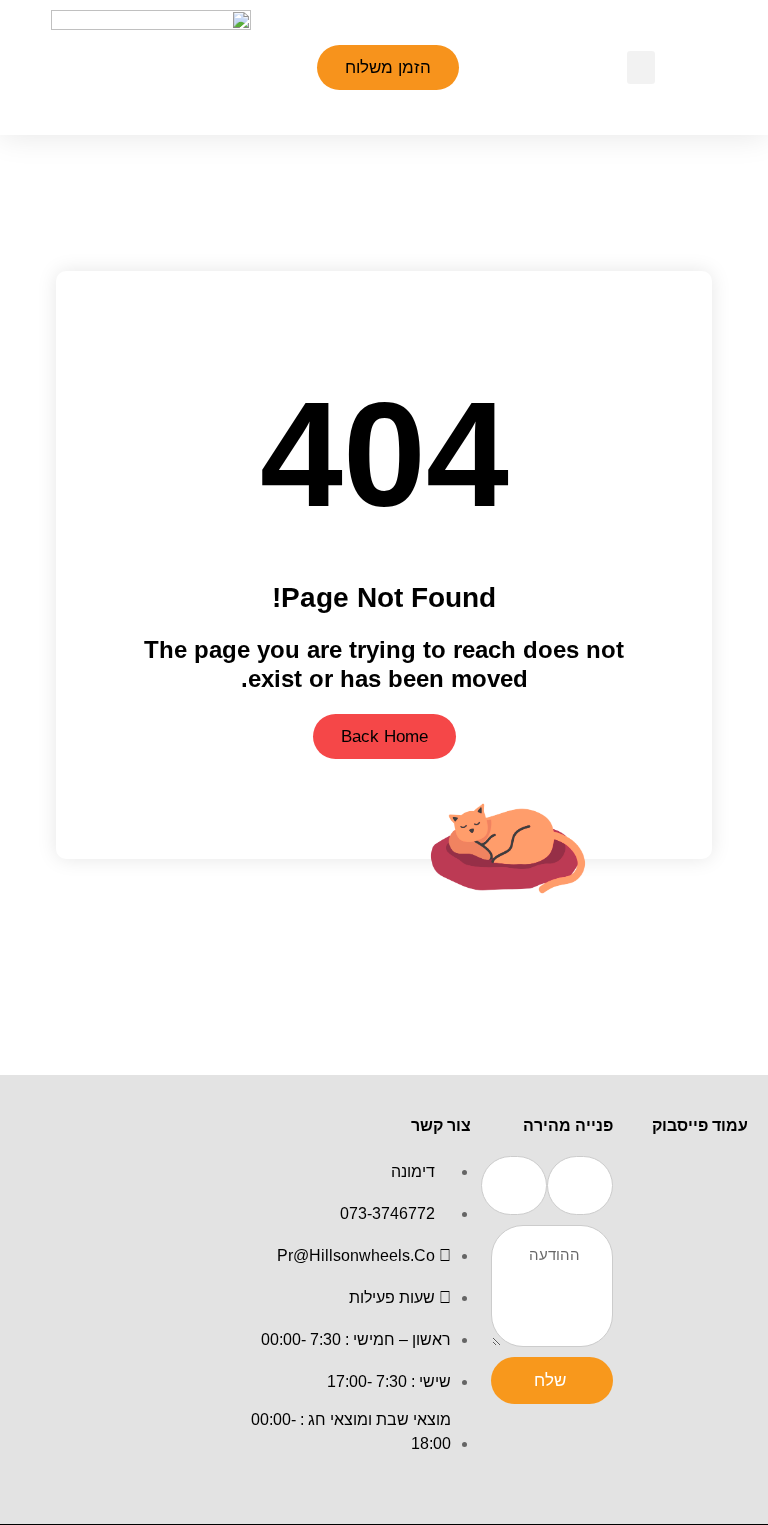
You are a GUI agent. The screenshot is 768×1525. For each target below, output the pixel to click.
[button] (641, 67)
